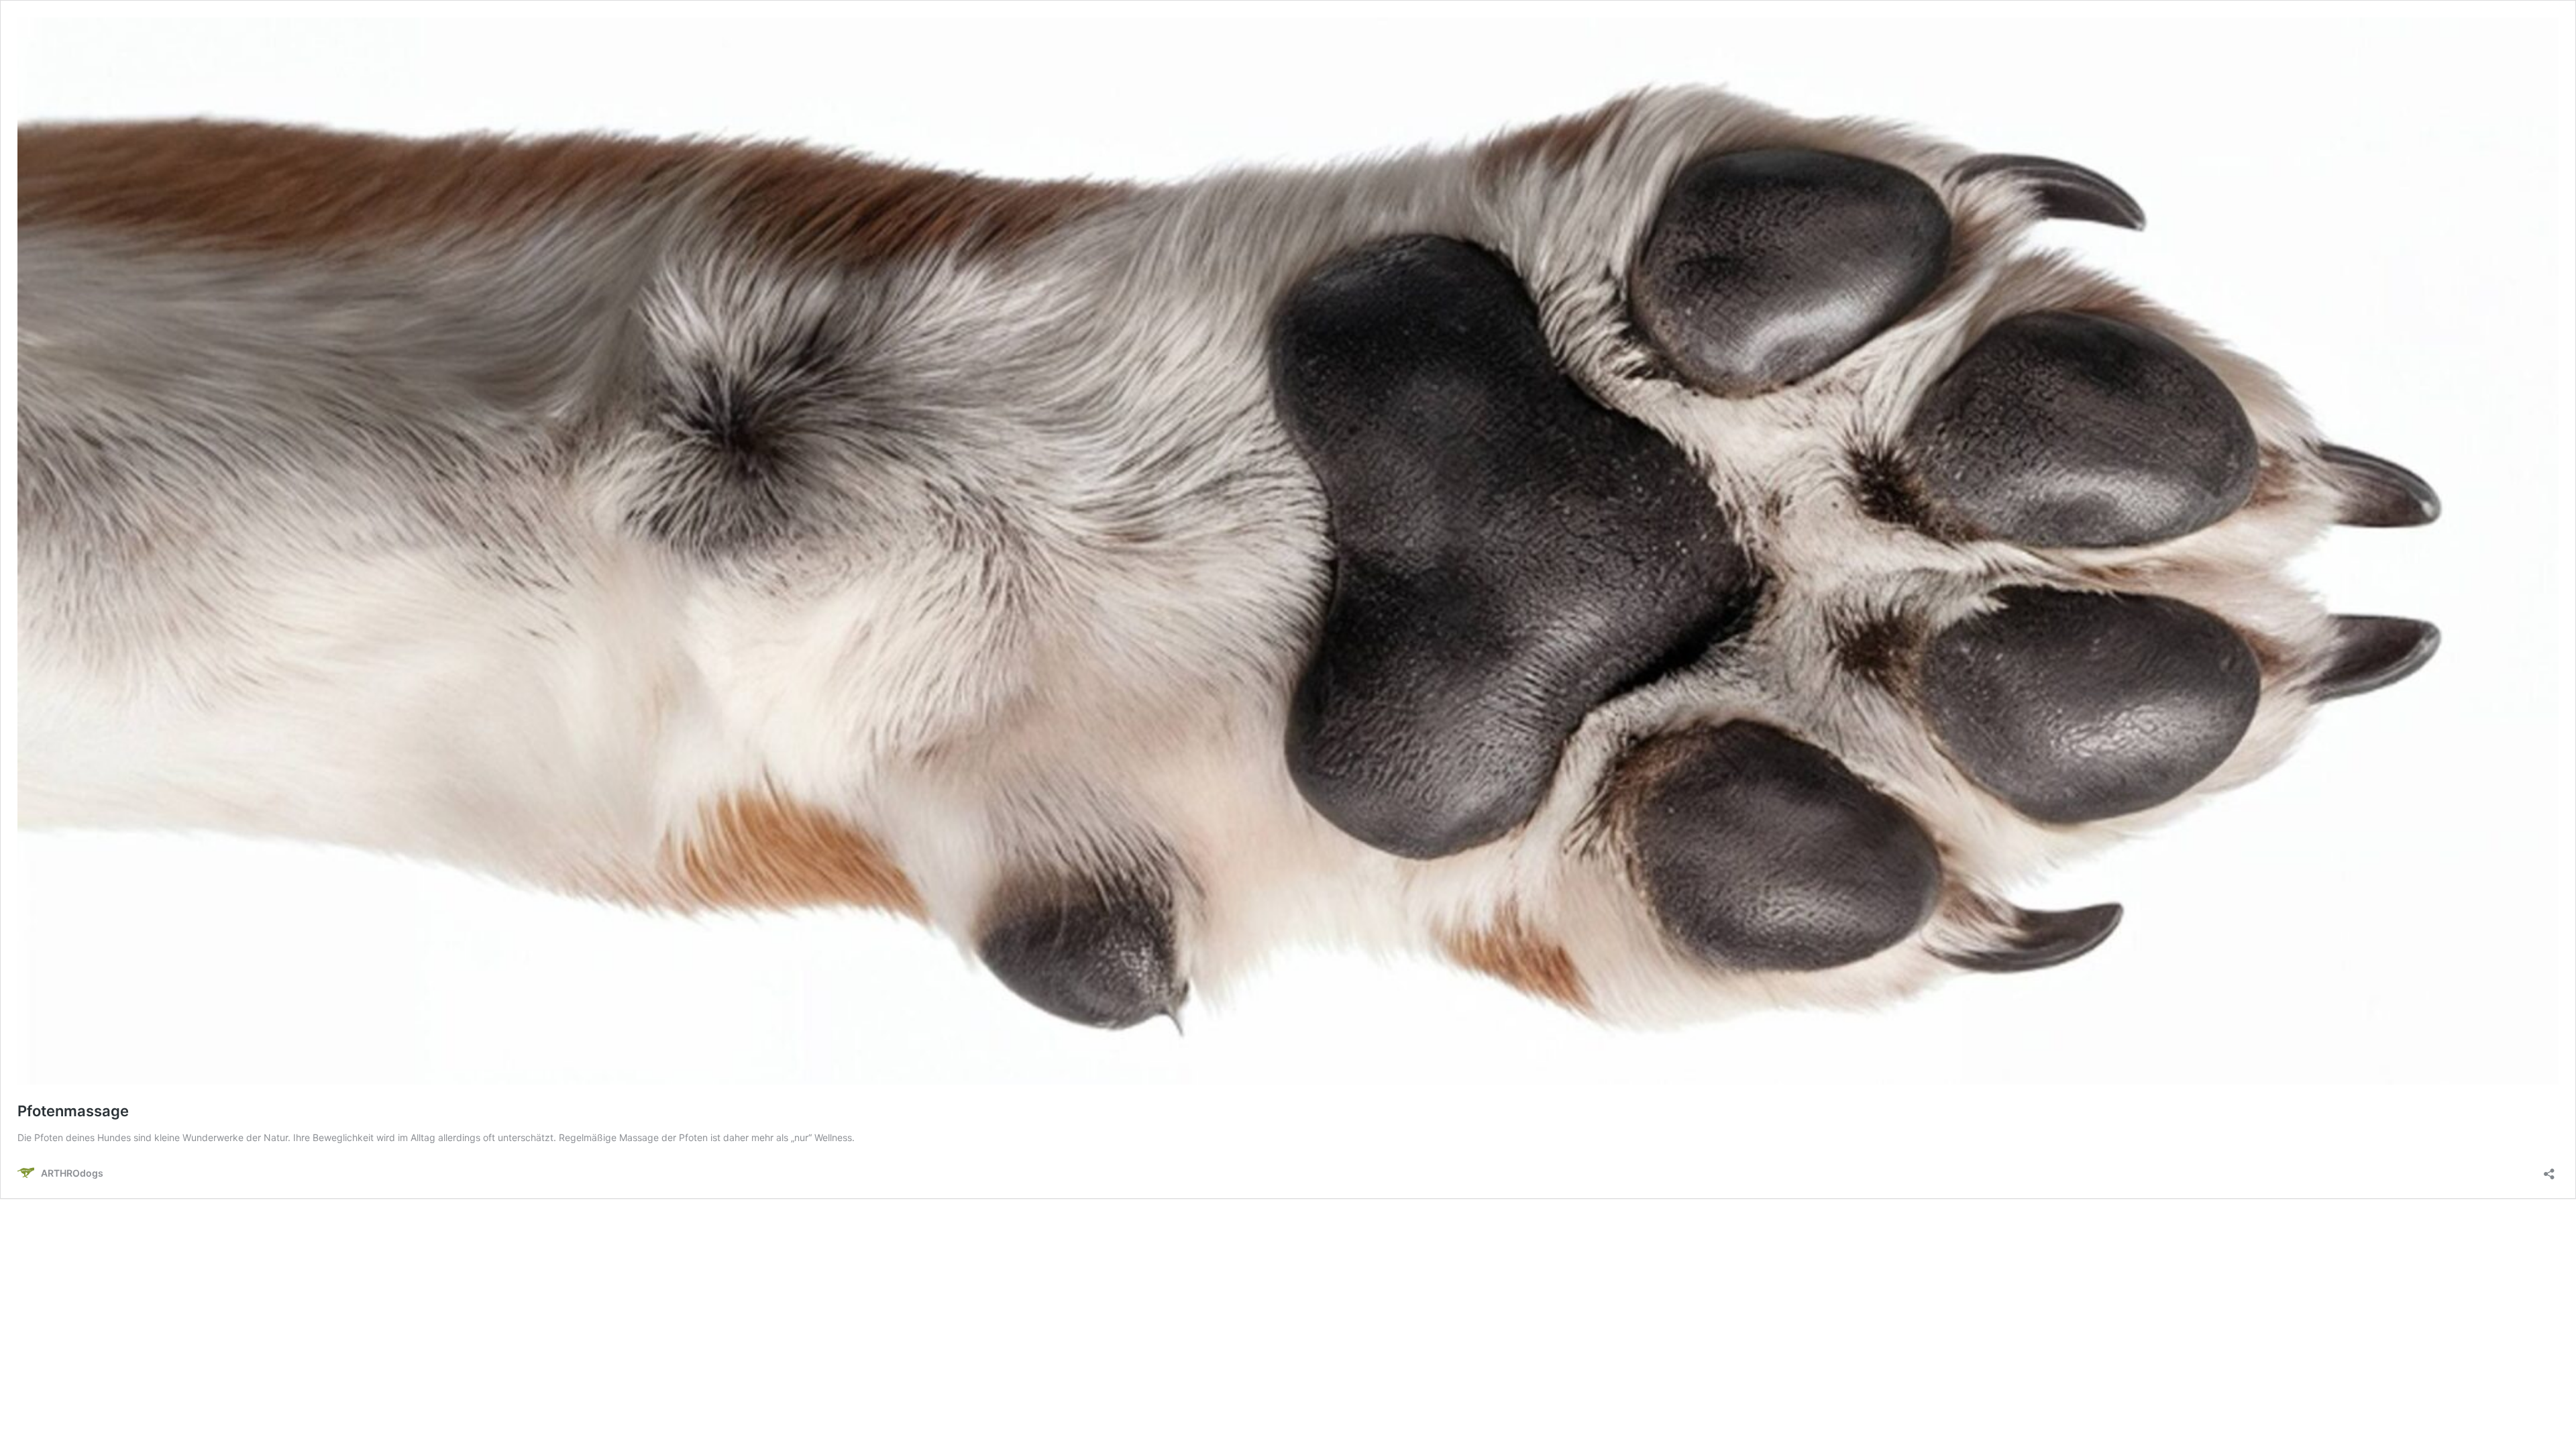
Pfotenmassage (73, 1111)
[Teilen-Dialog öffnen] (2549, 1170)
